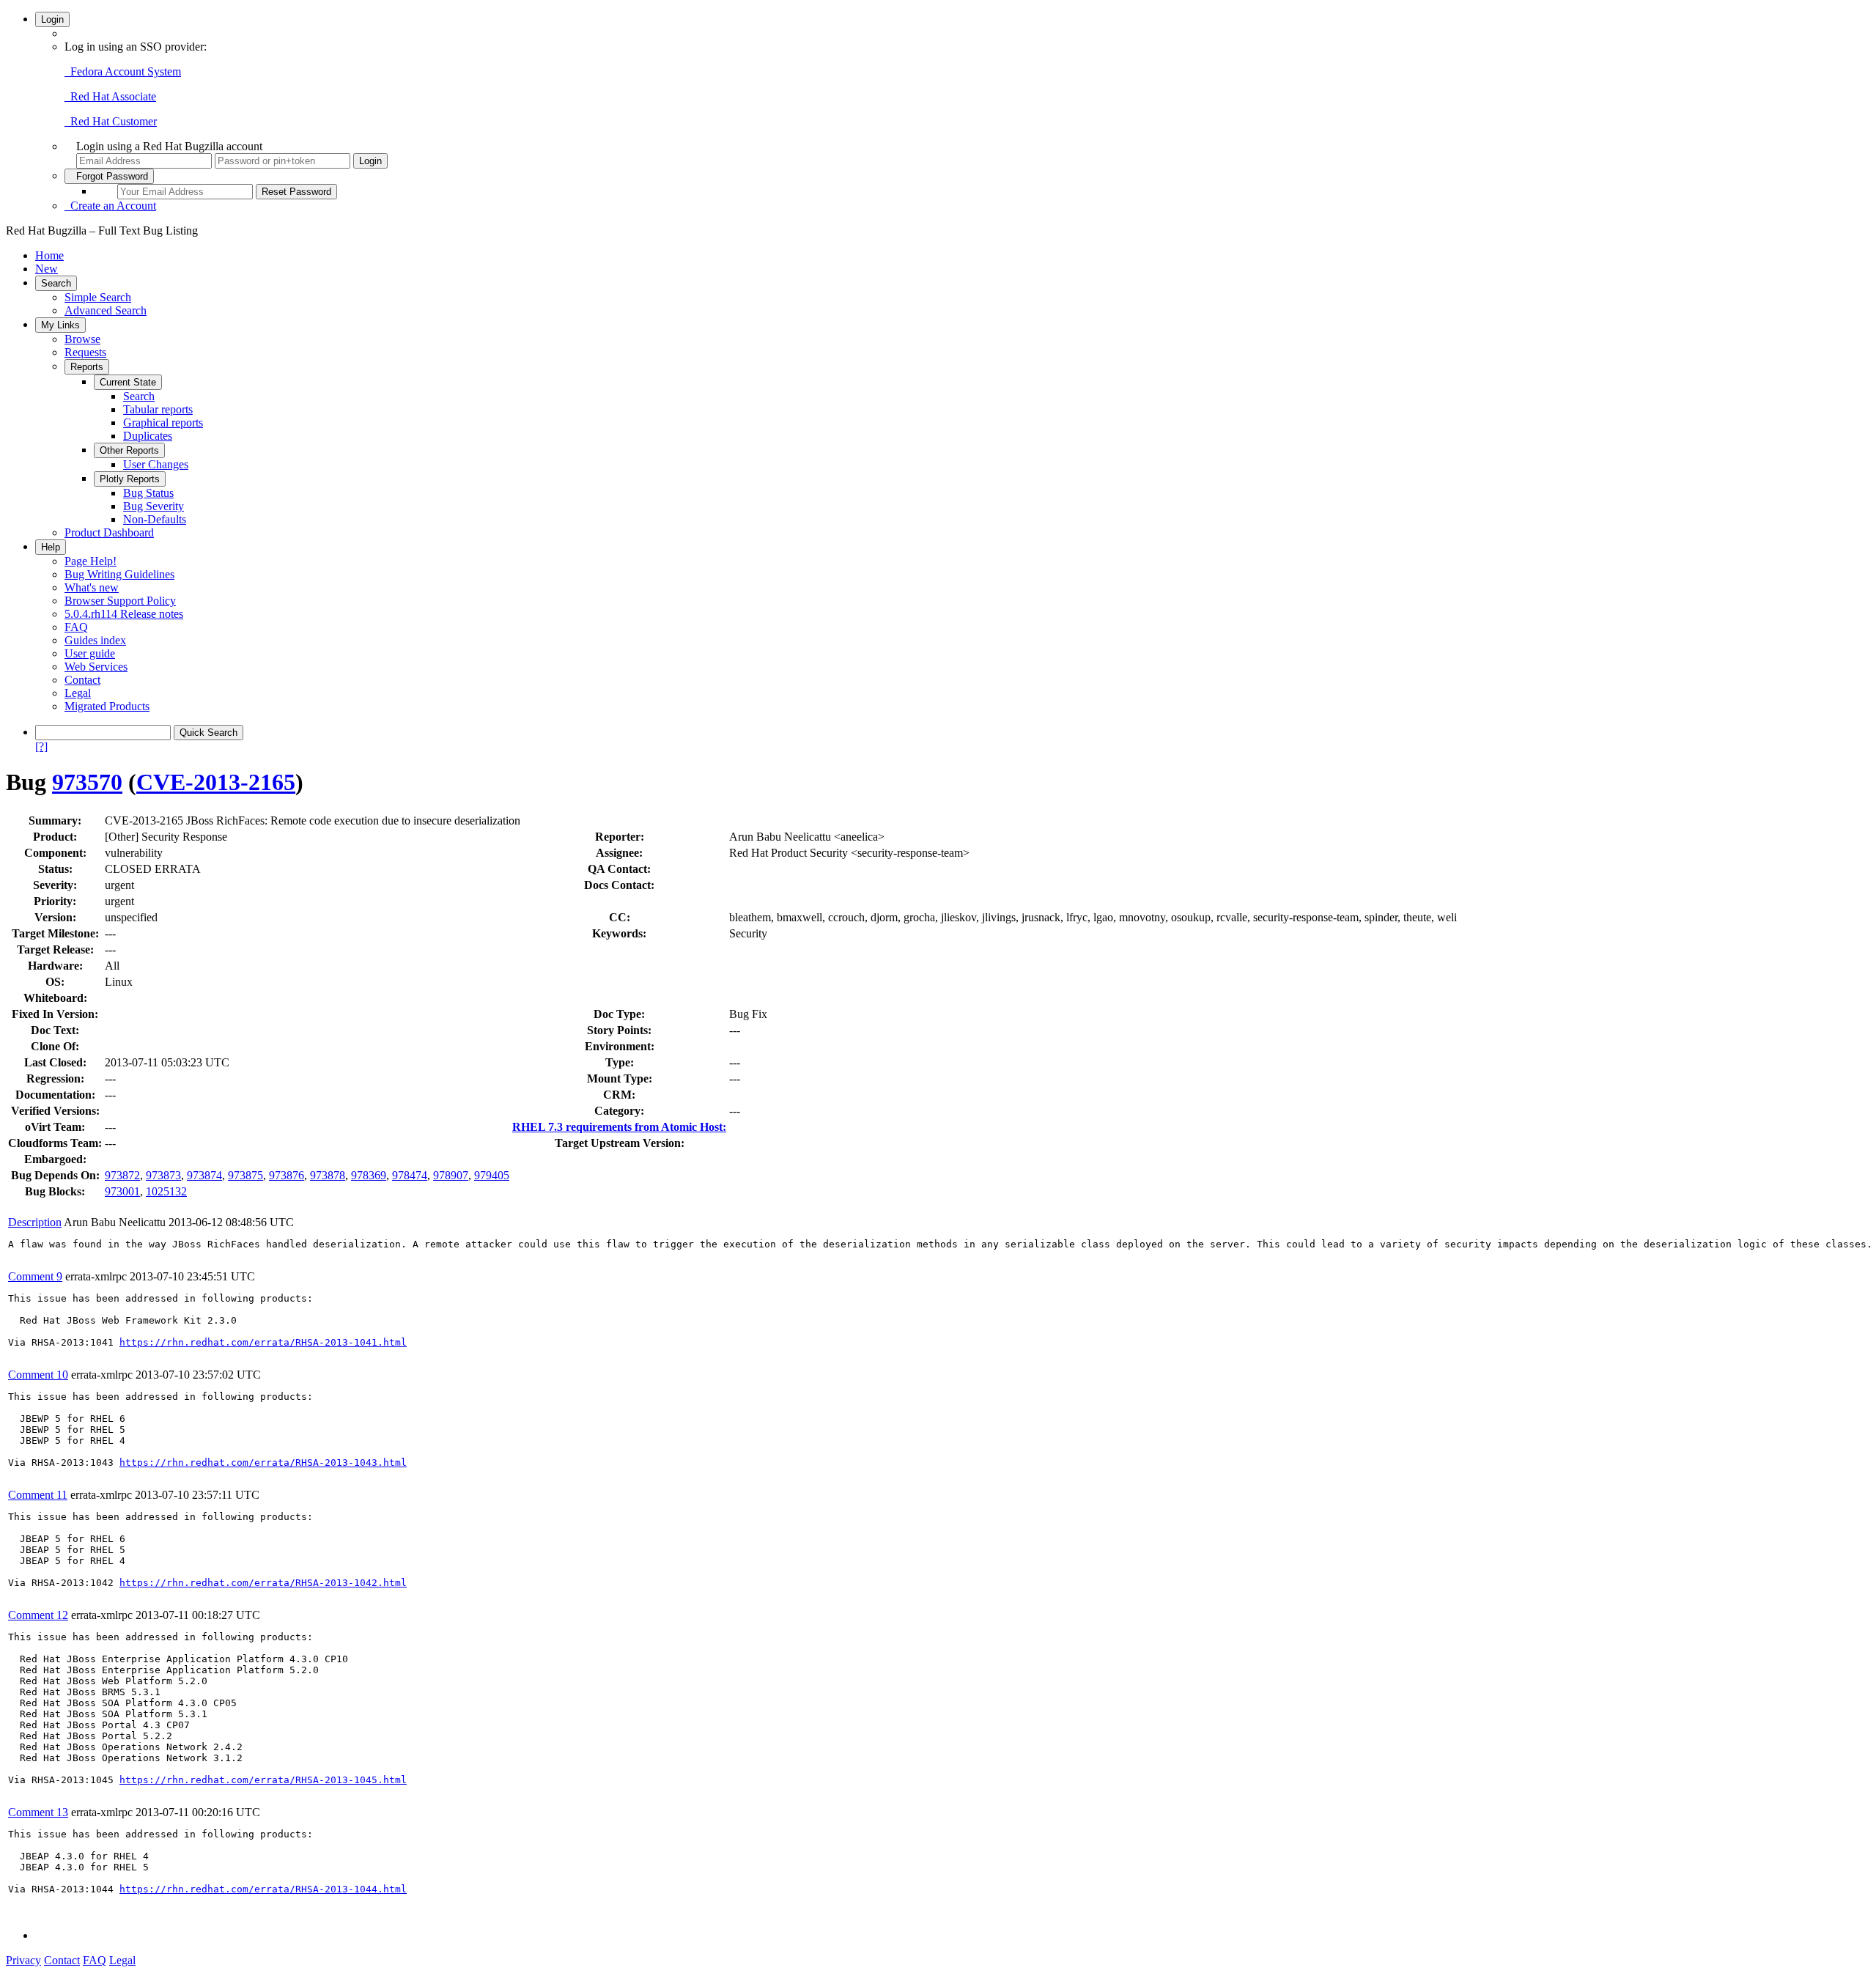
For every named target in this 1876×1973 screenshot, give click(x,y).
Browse (82, 339)
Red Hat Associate (110, 96)
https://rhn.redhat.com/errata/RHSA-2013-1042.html (263, 1583)
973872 (122, 1175)
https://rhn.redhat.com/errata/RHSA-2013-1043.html (263, 1463)
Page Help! (91, 561)
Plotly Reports (130, 479)
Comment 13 (38, 1812)
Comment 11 (38, 1495)
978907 (451, 1175)
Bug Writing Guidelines (119, 574)
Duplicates (148, 436)
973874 (204, 1175)
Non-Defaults (155, 519)
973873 (163, 1175)
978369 (369, 1175)
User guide (90, 653)
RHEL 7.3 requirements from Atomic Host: (619, 1127)
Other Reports (129, 450)
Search (56, 283)
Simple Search (98, 297)
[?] (41, 746)
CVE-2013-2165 (216, 782)
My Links (60, 325)
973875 (245, 1175)
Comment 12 (38, 1615)
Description (35, 1222)
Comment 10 (38, 1375)
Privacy (23, 1960)
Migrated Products (107, 706)
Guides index (95, 640)
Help (51, 547)
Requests (85, 352)
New (47, 269)
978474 (410, 1175)
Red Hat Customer (111, 121)
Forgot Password (109, 176)
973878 (328, 1175)
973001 (122, 1191)
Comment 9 (35, 1276)
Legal (78, 693)
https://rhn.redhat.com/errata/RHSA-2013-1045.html (263, 1780)
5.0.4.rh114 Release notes (124, 614)
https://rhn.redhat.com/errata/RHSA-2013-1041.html (263, 1342)
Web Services (96, 667)
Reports (87, 367)
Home (49, 255)
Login (52, 19)
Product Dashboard (109, 532)
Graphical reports (163, 423)
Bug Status (148, 493)
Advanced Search (106, 310)
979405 (492, 1175)
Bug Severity (154, 506)
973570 (87, 782)
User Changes (156, 464)
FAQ (76, 627)
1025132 (166, 1191)
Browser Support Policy (120, 601)
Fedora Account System (123, 71)
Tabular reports (158, 409)
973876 (287, 1175)
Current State (128, 382)
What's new (92, 587)
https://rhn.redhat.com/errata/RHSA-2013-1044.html (263, 1889)
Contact (82, 680)
